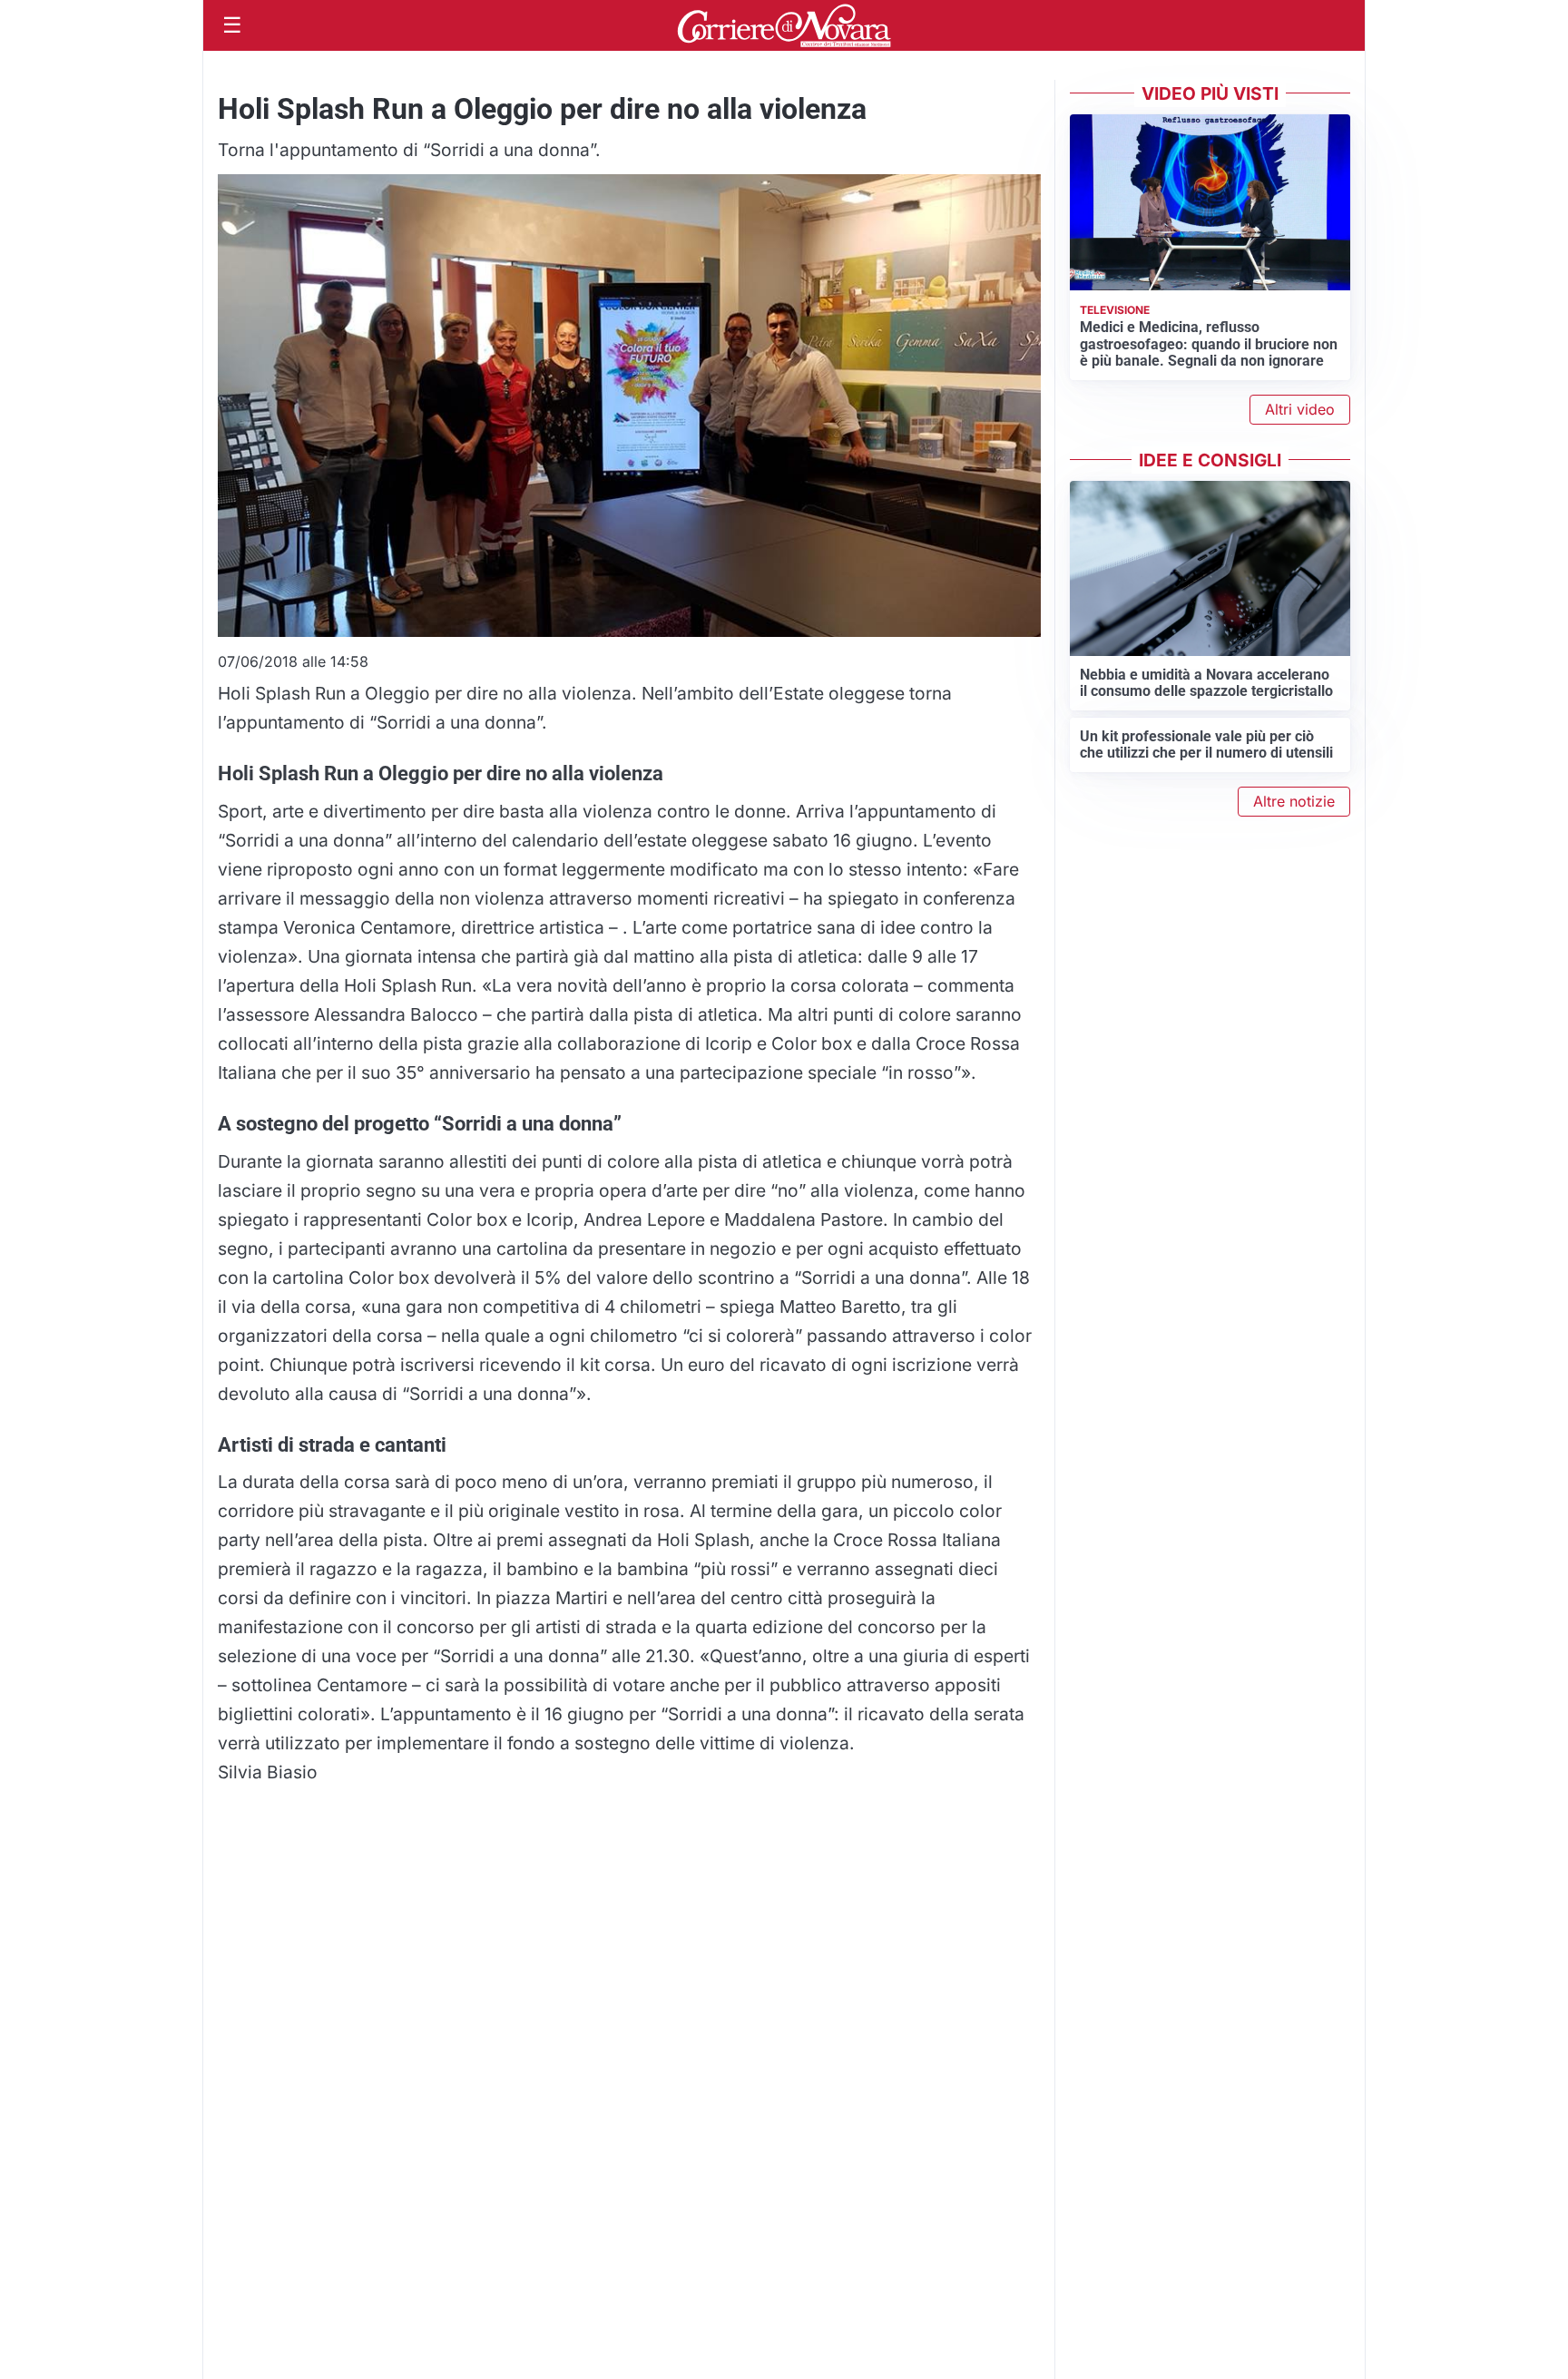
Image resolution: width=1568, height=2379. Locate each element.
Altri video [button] (1300, 409)
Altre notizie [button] (1294, 801)
